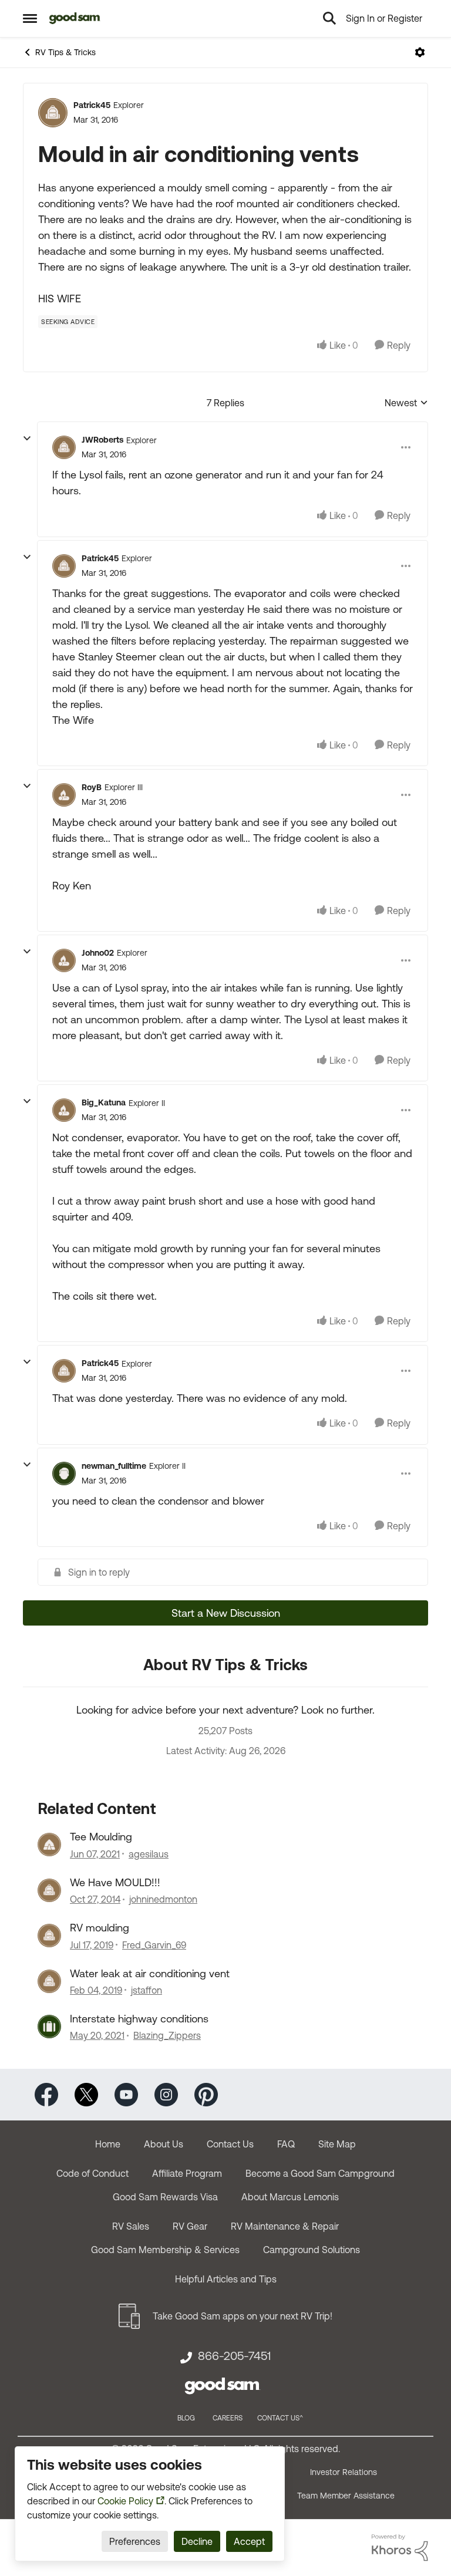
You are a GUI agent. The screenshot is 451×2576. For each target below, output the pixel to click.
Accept (249, 2541)
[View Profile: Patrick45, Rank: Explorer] (53, 113)
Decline (197, 2541)
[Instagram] (166, 2094)
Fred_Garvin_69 (154, 1945)
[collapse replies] (27, 439)
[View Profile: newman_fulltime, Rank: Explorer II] (64, 1474)
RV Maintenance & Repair (285, 2226)
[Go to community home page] (75, 18)
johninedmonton (163, 1899)
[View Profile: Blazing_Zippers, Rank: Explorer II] (49, 2027)
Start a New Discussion (226, 1613)
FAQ (286, 2144)
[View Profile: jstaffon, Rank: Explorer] (49, 1981)
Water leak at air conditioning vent (150, 1973)
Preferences (135, 2541)
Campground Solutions (312, 2250)
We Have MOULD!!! (115, 1882)
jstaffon (147, 1990)
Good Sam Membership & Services (165, 2250)
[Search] (329, 18)
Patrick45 (92, 105)
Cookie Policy (125, 2501)
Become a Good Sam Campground (320, 2173)
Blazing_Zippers (167, 2035)
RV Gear (190, 2226)
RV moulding (100, 1928)
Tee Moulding (101, 1837)
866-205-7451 (234, 2356)
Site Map (337, 2144)
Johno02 (98, 953)
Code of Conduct (92, 2173)
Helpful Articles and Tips (226, 2279)
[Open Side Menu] (30, 18)
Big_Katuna (104, 1102)
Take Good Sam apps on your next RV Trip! (243, 2316)
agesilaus (149, 1854)
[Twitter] (86, 2094)
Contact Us (230, 2144)
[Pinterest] (206, 2094)
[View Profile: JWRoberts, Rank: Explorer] (64, 447)
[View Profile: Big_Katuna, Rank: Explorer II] (64, 1110)
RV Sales (131, 2226)
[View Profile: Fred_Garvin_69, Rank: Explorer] (49, 1936)
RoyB (92, 787)
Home (108, 2144)
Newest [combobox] (406, 404)
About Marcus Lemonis (290, 2197)
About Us (164, 2144)
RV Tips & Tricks (65, 52)
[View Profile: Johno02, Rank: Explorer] (64, 960)
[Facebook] (46, 2094)
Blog (186, 2418)
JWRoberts (102, 440)
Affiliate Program (187, 2173)
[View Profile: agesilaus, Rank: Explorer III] (49, 1845)
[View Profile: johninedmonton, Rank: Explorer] (49, 1890)
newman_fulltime (114, 1466)
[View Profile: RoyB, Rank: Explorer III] (64, 795)
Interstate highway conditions (139, 2019)
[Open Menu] (420, 52)
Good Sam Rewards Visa (165, 2197)
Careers (228, 2418)
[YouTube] (126, 2094)
